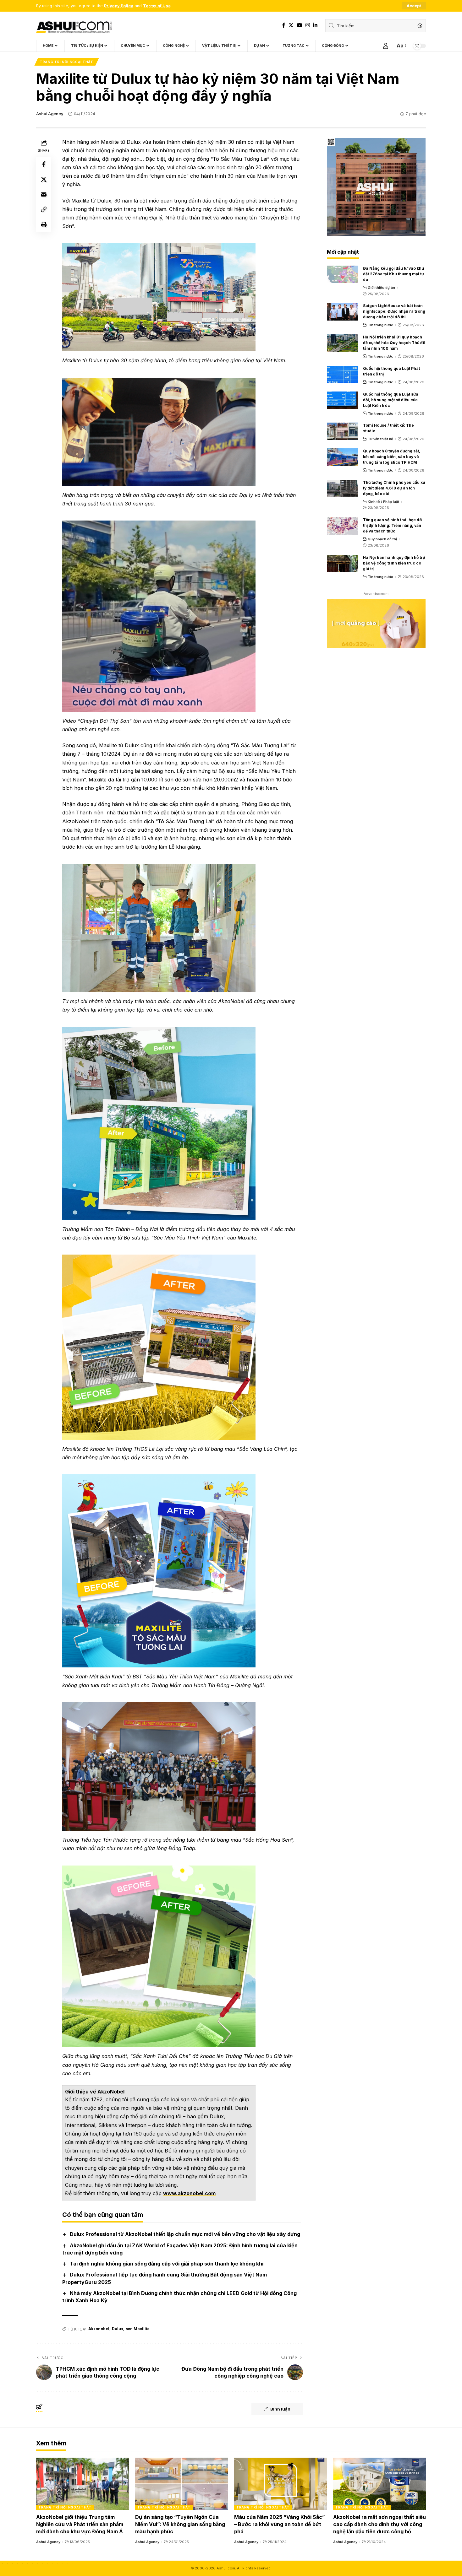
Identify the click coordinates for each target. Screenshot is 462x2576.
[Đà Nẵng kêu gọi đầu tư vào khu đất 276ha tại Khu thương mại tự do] (343, 274)
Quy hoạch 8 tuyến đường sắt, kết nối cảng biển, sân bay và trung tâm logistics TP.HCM (392, 457)
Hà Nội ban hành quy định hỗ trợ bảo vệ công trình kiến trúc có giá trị (394, 563)
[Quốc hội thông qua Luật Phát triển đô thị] (343, 375)
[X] (291, 25)
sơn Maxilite (138, 2329)
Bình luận (280, 2409)
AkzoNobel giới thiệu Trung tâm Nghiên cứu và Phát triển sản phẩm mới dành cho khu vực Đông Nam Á (80, 2524)
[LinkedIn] (315, 25)
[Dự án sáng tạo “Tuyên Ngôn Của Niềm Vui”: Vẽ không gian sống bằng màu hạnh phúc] (181, 2484)
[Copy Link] (44, 209)
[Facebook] (284, 25)
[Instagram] (308, 25)
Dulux (118, 2329)
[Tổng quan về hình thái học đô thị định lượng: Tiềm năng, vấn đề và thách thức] (343, 526)
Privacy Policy (119, 6)
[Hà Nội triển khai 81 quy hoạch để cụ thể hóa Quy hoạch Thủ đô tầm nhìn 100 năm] (343, 343)
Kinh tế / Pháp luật (383, 502)
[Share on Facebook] (44, 164)
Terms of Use (157, 6)
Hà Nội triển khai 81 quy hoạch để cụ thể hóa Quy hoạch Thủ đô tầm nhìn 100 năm (394, 343)
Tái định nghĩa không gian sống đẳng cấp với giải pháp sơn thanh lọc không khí (167, 2264)
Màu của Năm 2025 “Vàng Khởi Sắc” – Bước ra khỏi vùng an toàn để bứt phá (280, 2524)
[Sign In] (386, 46)
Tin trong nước (380, 325)
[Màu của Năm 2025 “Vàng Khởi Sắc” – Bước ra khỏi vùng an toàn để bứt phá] (280, 2484)
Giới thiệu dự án (381, 288)
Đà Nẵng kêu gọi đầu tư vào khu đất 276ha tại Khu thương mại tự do (393, 274)
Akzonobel (99, 2329)
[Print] (44, 224)
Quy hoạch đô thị (382, 539)
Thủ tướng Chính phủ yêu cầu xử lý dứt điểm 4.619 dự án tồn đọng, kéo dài (394, 488)
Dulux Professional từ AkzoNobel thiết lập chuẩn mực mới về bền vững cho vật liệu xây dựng (185, 2234)
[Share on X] (44, 179)
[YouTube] (300, 25)
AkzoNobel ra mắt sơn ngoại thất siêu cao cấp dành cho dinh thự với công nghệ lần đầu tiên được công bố (379, 2524)
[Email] (44, 194)
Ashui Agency (50, 114)
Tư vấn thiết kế (380, 439)
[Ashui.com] (74, 26)
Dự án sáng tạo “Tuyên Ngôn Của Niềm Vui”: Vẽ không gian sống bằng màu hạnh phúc (180, 2524)
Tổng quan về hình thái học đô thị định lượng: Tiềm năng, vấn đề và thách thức (392, 525)
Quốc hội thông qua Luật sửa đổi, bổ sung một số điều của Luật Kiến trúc (391, 400)
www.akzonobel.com (189, 2193)
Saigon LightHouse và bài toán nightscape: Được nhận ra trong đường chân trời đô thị (394, 311)
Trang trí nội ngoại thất (67, 62)
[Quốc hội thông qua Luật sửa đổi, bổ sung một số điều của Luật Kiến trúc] (343, 400)
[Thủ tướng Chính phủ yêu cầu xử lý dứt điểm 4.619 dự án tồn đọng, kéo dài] (343, 489)
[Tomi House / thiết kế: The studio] (343, 431)
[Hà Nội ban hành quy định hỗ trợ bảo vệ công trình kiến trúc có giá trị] (343, 564)
